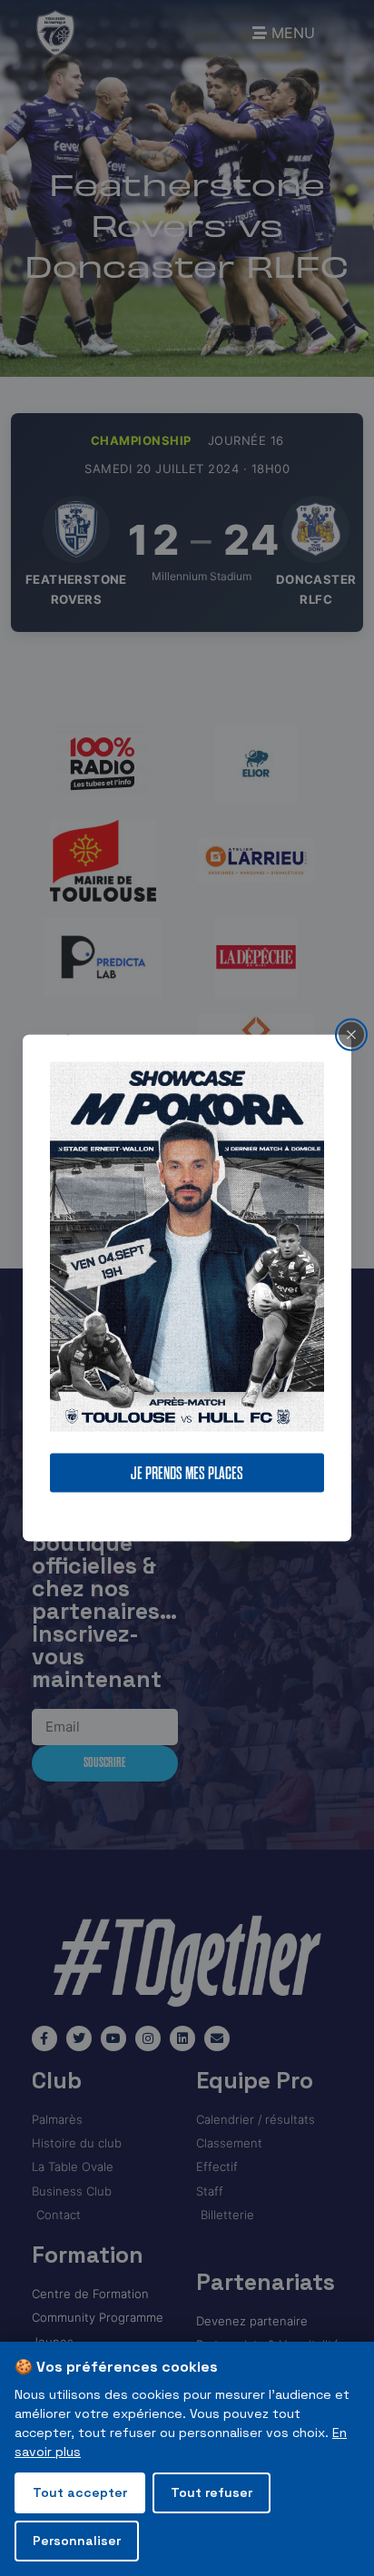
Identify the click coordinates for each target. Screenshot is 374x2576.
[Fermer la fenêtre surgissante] (351, 1034)
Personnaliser (77, 2541)
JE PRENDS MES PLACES (187, 1473)
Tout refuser (212, 2492)
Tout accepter (80, 2492)
